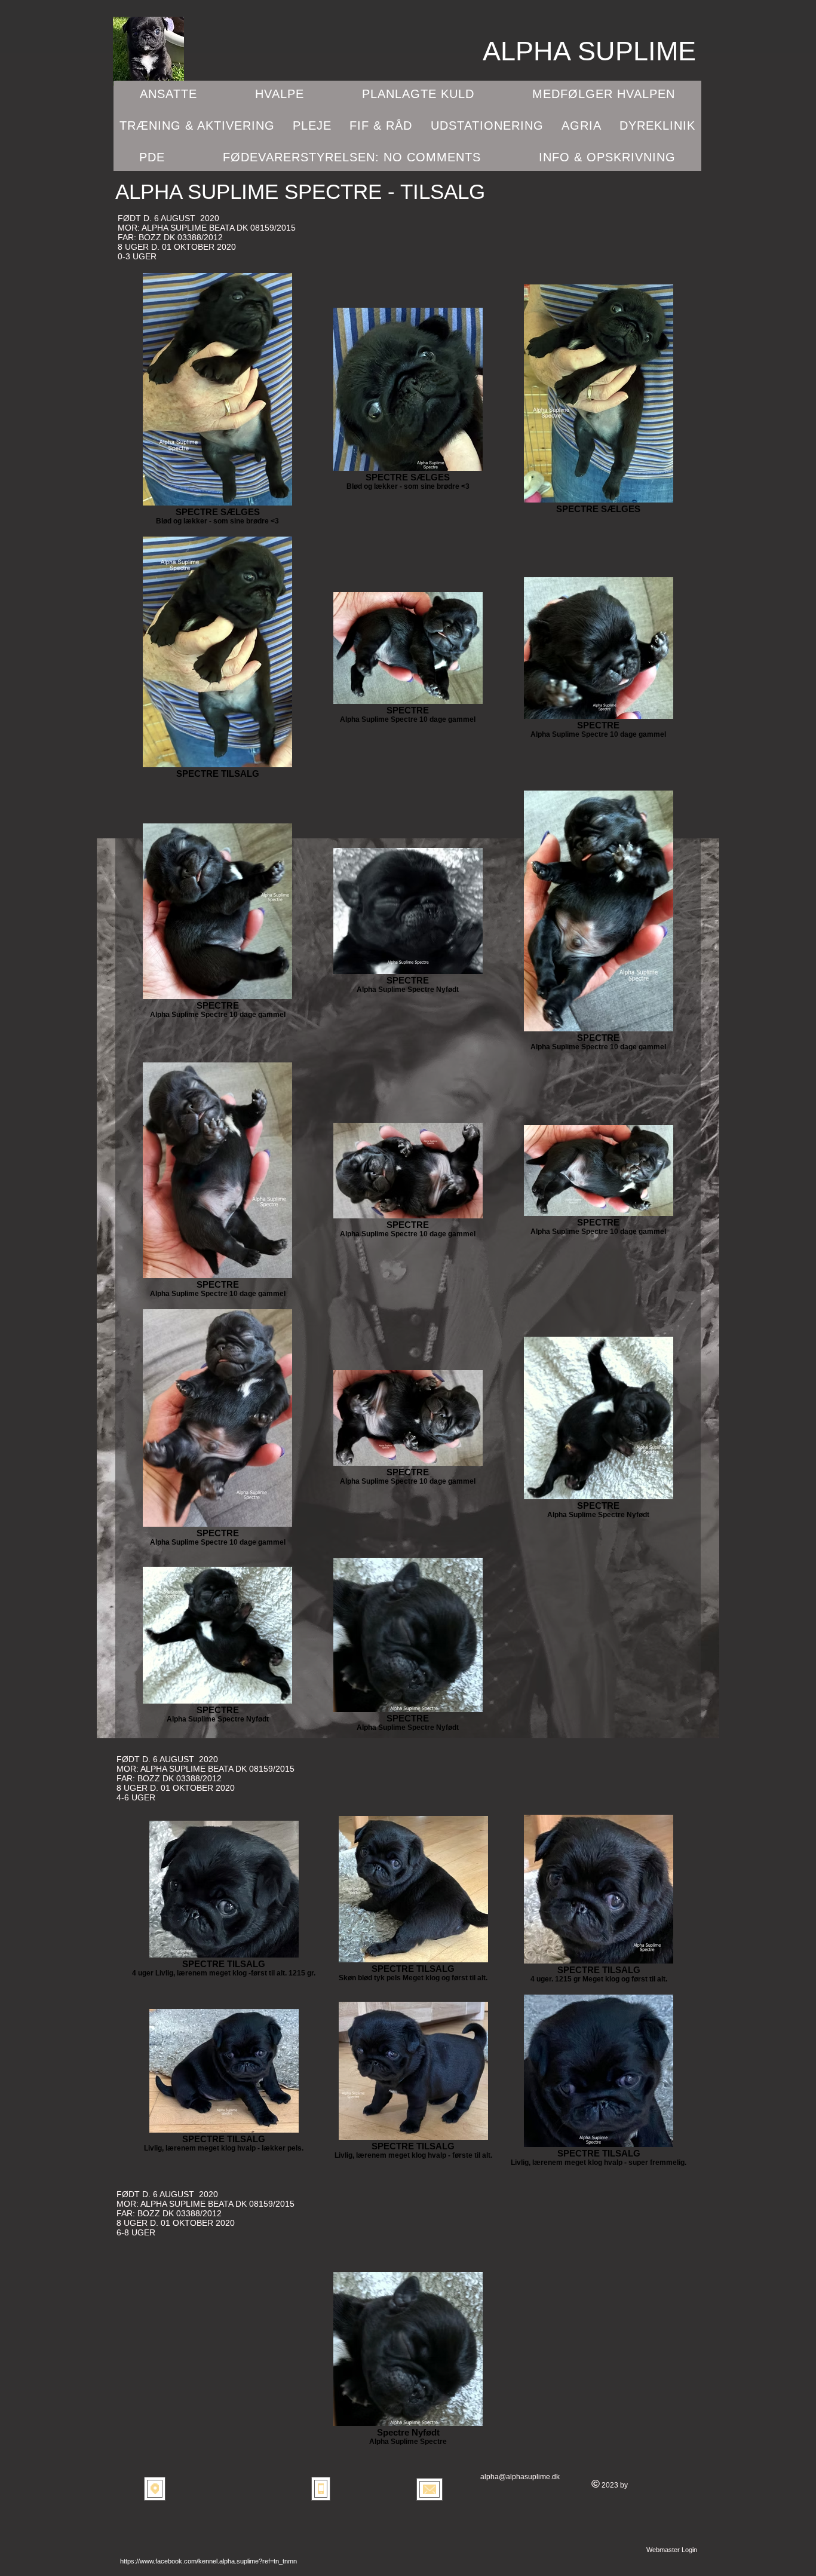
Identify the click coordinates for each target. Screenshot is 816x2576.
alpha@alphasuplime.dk (520, 2477)
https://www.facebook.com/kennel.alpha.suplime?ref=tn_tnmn (208, 2561)
